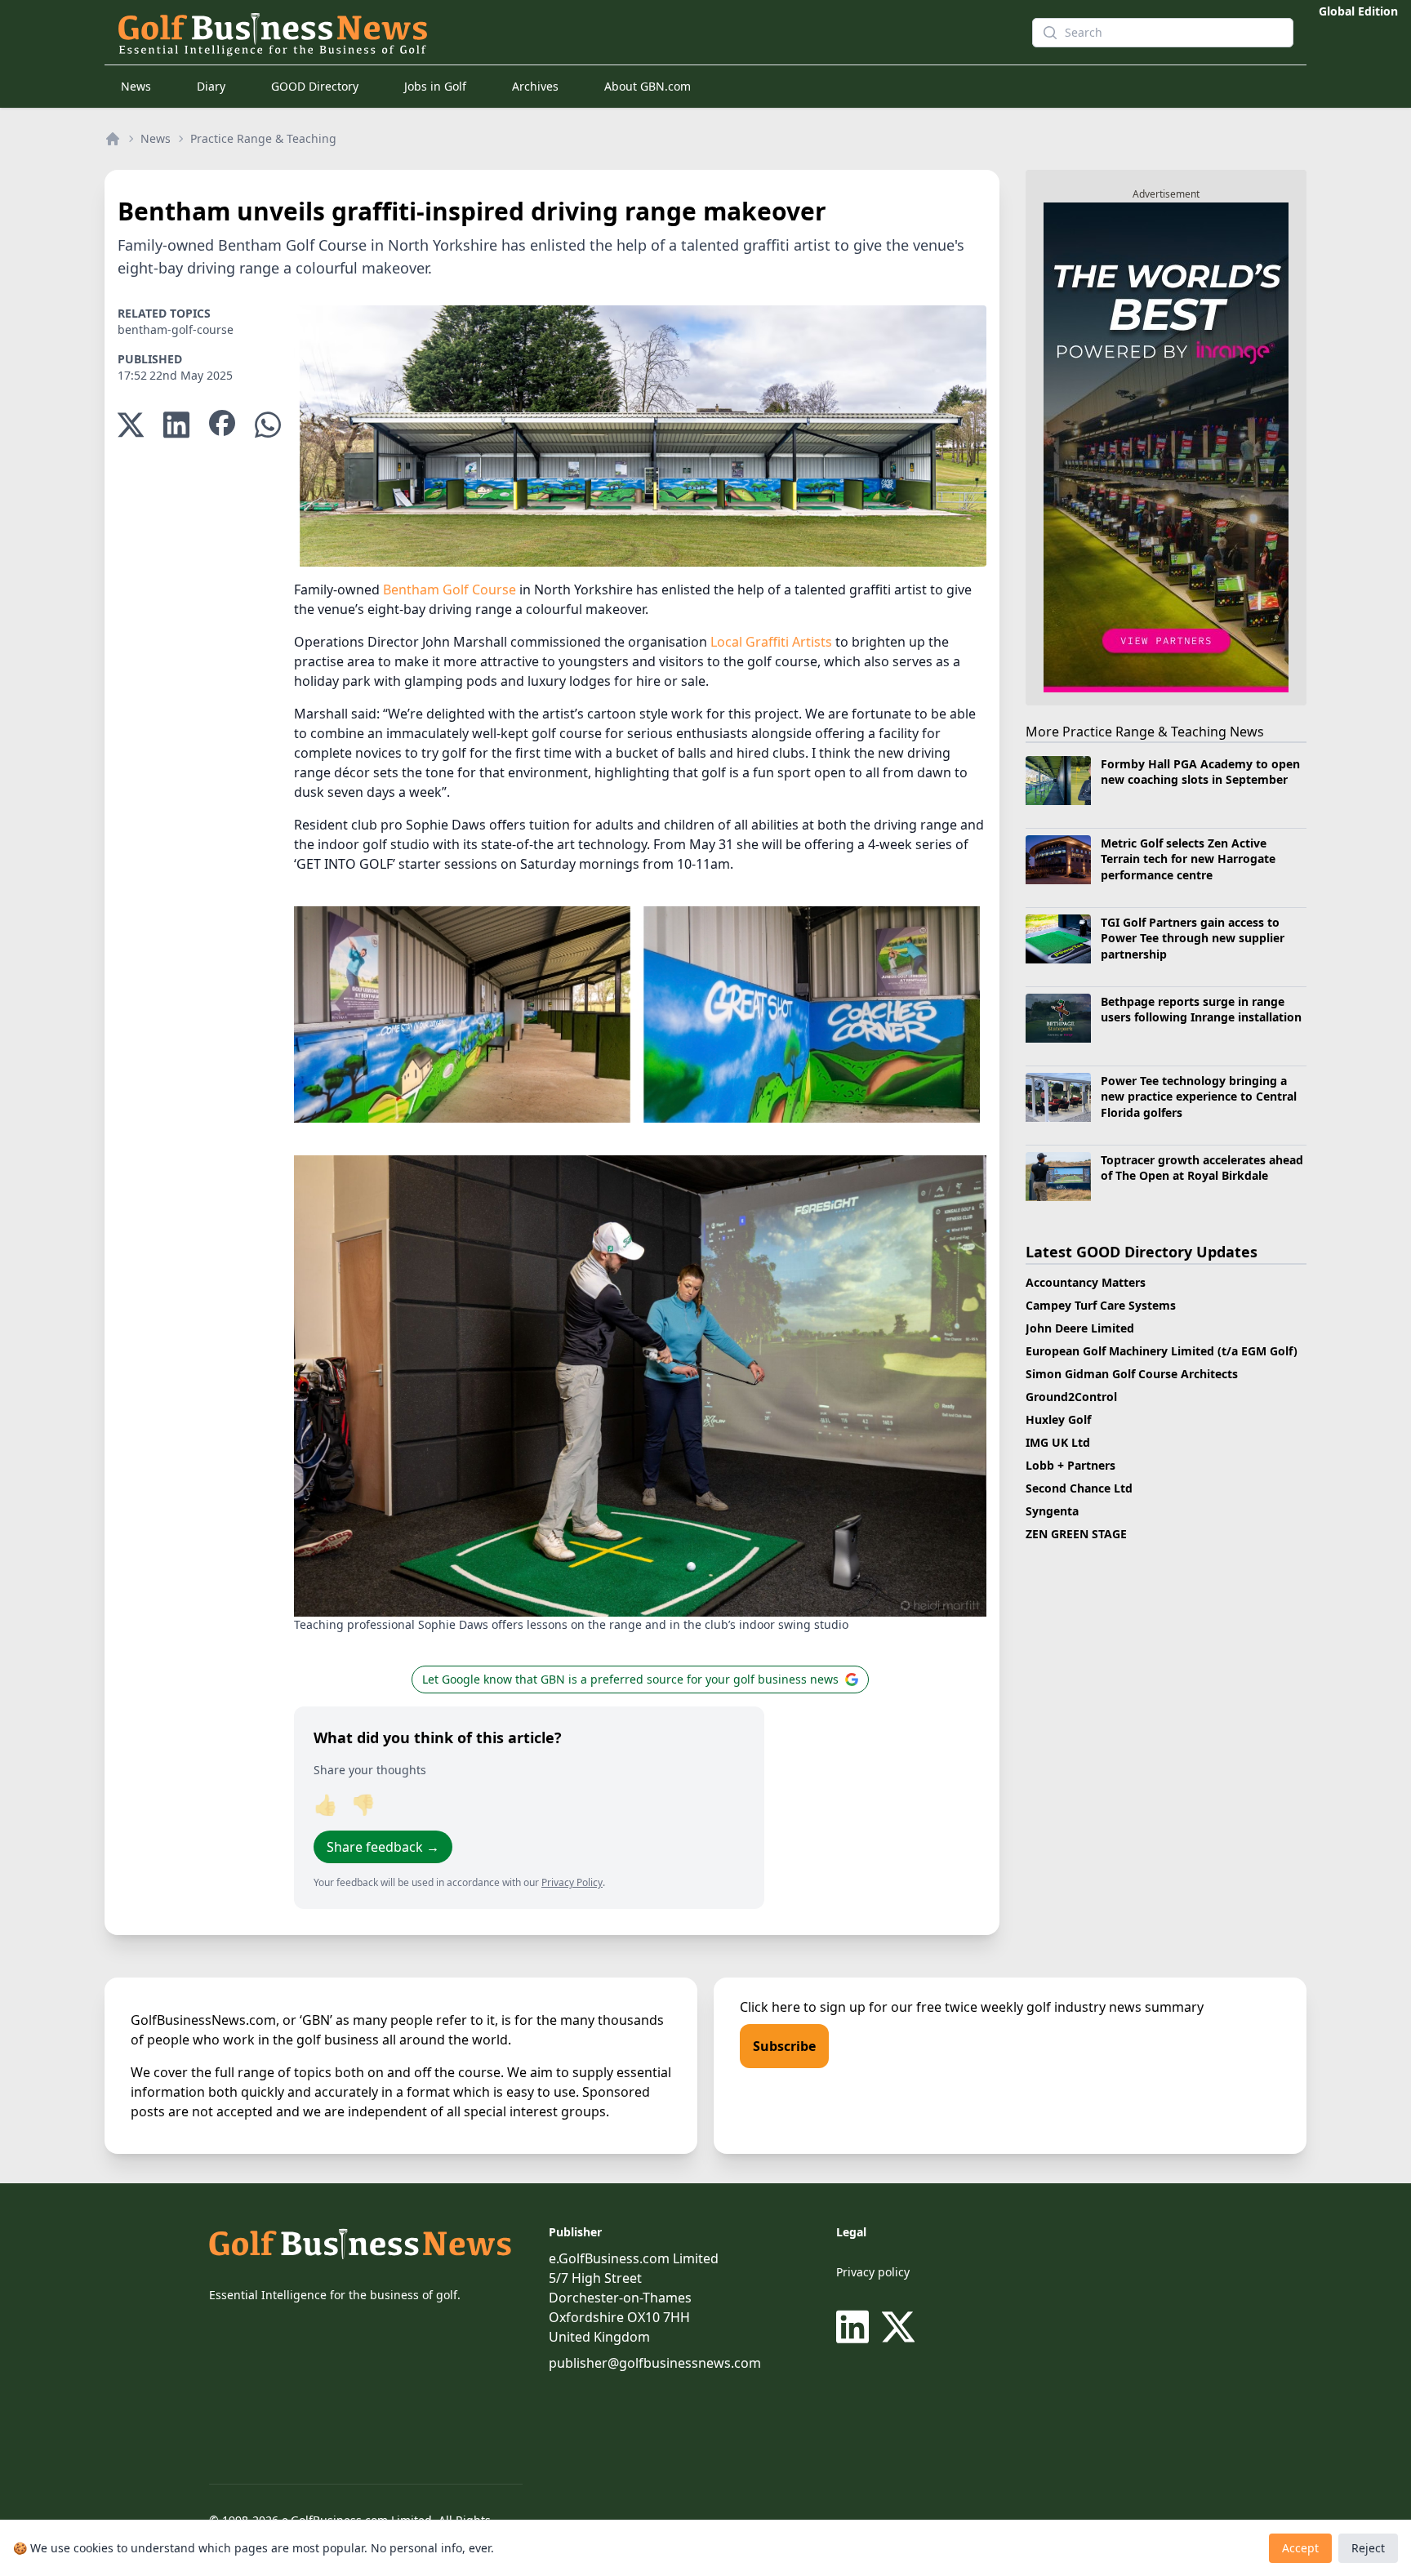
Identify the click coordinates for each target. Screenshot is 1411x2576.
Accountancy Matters (1086, 1282)
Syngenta (1052, 1511)
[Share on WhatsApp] (268, 425)
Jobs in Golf (435, 86)
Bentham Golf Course (450, 589)
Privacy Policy (572, 1882)
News (136, 86)
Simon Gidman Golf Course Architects (1132, 1374)
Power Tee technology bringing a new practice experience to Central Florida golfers (1199, 1097)
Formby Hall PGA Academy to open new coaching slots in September (1200, 772)
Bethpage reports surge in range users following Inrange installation (1201, 1009)
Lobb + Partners (1070, 1465)
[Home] (113, 139)
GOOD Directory (315, 86)
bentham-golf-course (176, 329)
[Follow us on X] (898, 2327)
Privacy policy (873, 2272)
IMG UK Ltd (1058, 1442)
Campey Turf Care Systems (1101, 1305)
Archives (535, 86)
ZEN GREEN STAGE (1076, 1534)
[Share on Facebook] (222, 425)
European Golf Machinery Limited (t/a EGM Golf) (1162, 1351)
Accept (1300, 2548)
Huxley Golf (1058, 1419)
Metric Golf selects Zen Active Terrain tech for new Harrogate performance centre (1188, 859)
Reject (1368, 2548)
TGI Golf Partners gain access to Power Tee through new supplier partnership (1193, 938)
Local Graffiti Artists (771, 642)
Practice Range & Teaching (263, 138)
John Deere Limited (1080, 1328)
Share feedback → (383, 1847)
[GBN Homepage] (545, 33)
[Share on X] (131, 425)
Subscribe (784, 2046)
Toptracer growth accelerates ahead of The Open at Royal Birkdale (1202, 1168)
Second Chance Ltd (1079, 1488)
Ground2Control (1071, 1397)
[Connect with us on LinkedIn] (856, 2327)
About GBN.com (648, 86)
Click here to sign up (803, 2007)
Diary (211, 86)
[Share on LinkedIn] (176, 425)
